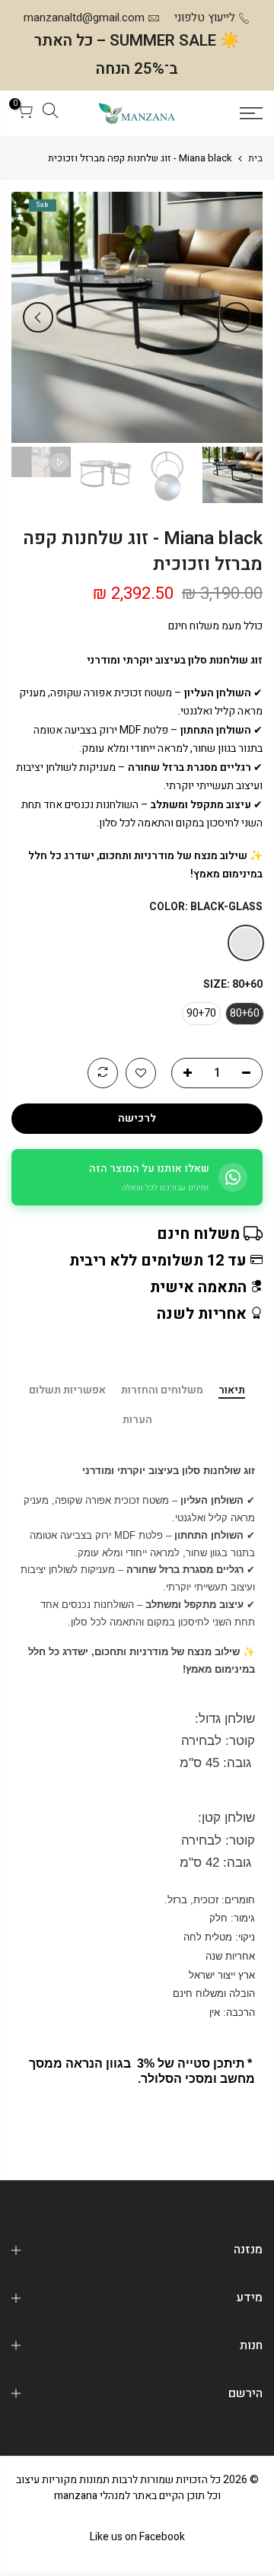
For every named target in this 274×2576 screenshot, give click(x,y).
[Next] (38, 317)
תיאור (232, 1391)
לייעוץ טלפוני (205, 18)
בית (255, 158)
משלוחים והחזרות (162, 1391)
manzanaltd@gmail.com (84, 18)
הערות (137, 1421)
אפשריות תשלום (67, 1391)
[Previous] (236, 317)
